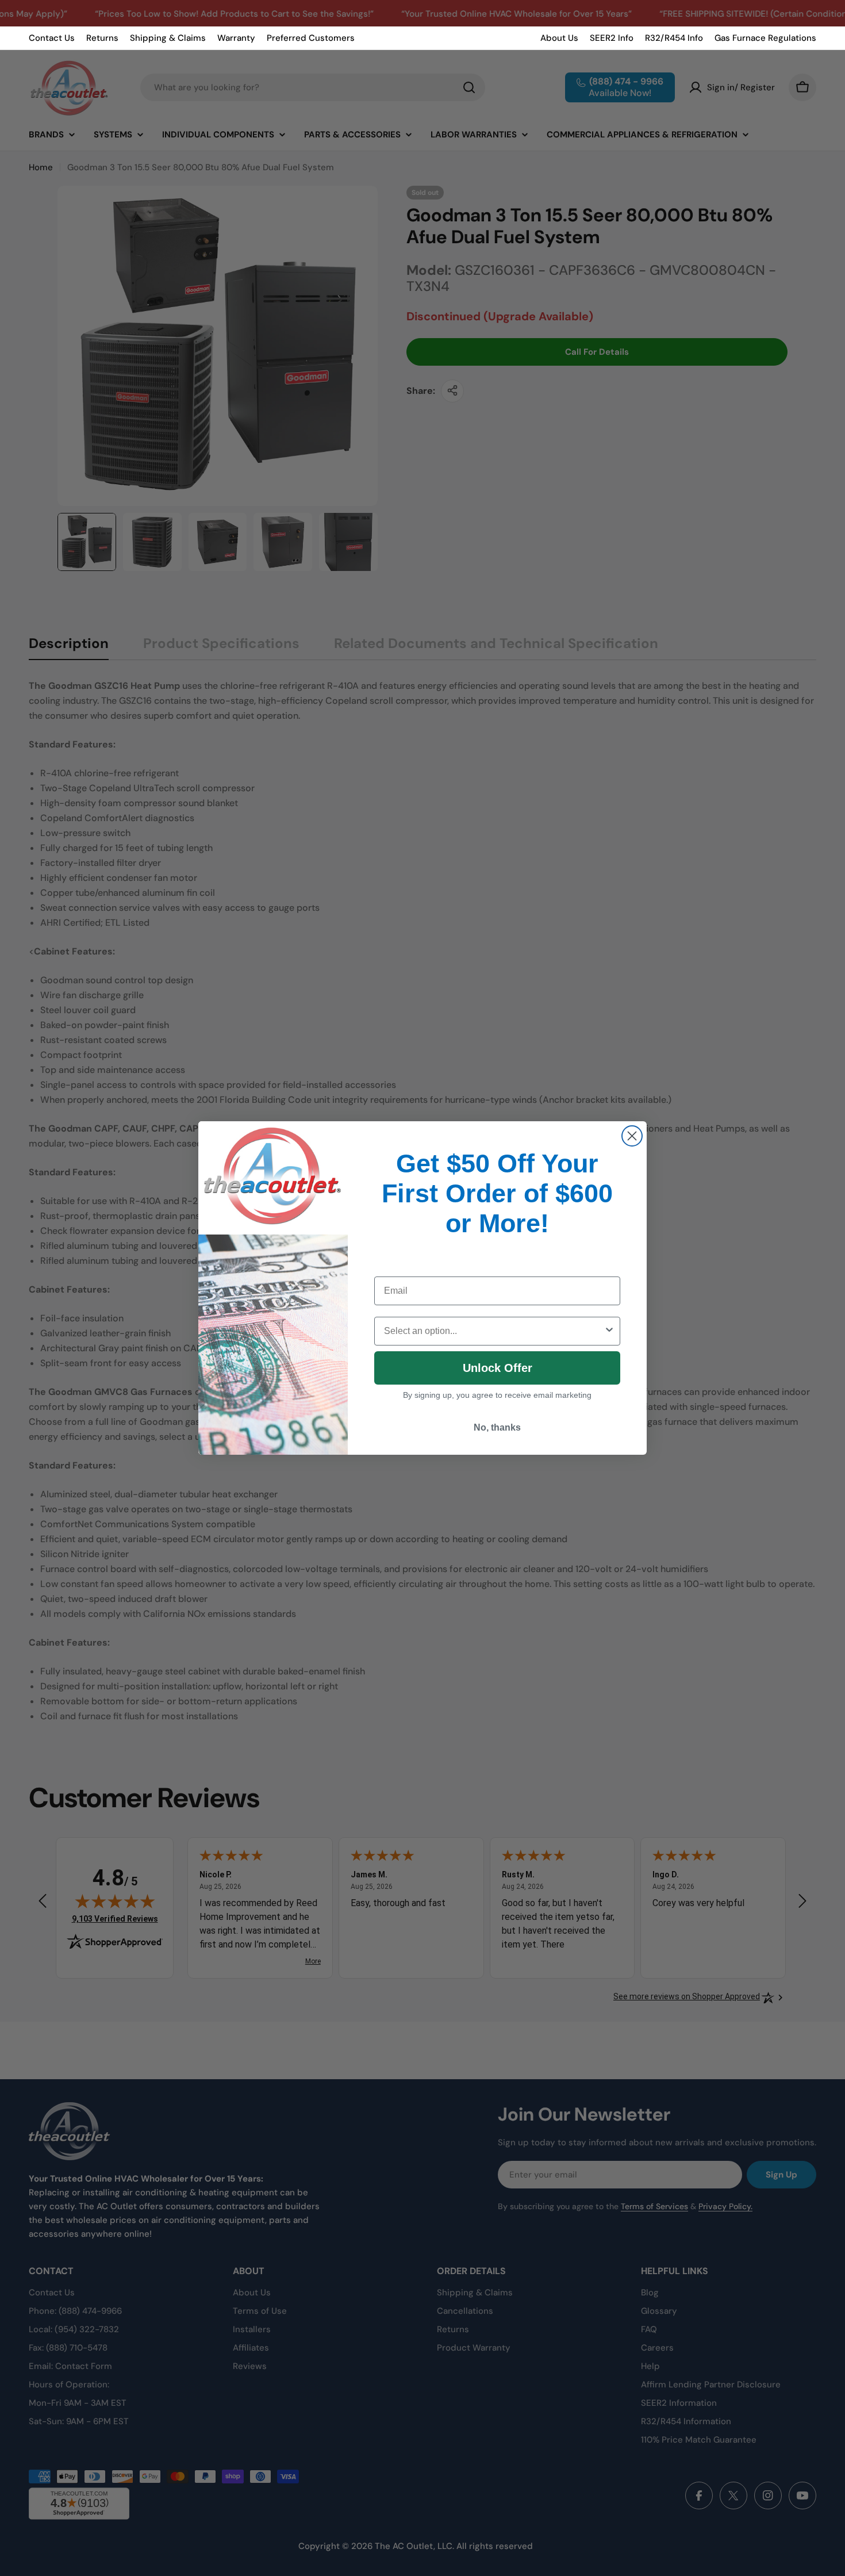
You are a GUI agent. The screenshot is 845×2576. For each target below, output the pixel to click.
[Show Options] (609, 1331)
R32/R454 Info (674, 38)
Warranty (236, 38)
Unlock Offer (498, 1368)
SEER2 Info (612, 38)
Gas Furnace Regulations (765, 38)
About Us (559, 38)
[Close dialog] (632, 1136)
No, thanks (497, 1427)
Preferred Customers (311, 38)
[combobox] (494, 1331)
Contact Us (52, 38)
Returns (102, 38)
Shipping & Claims (168, 38)
